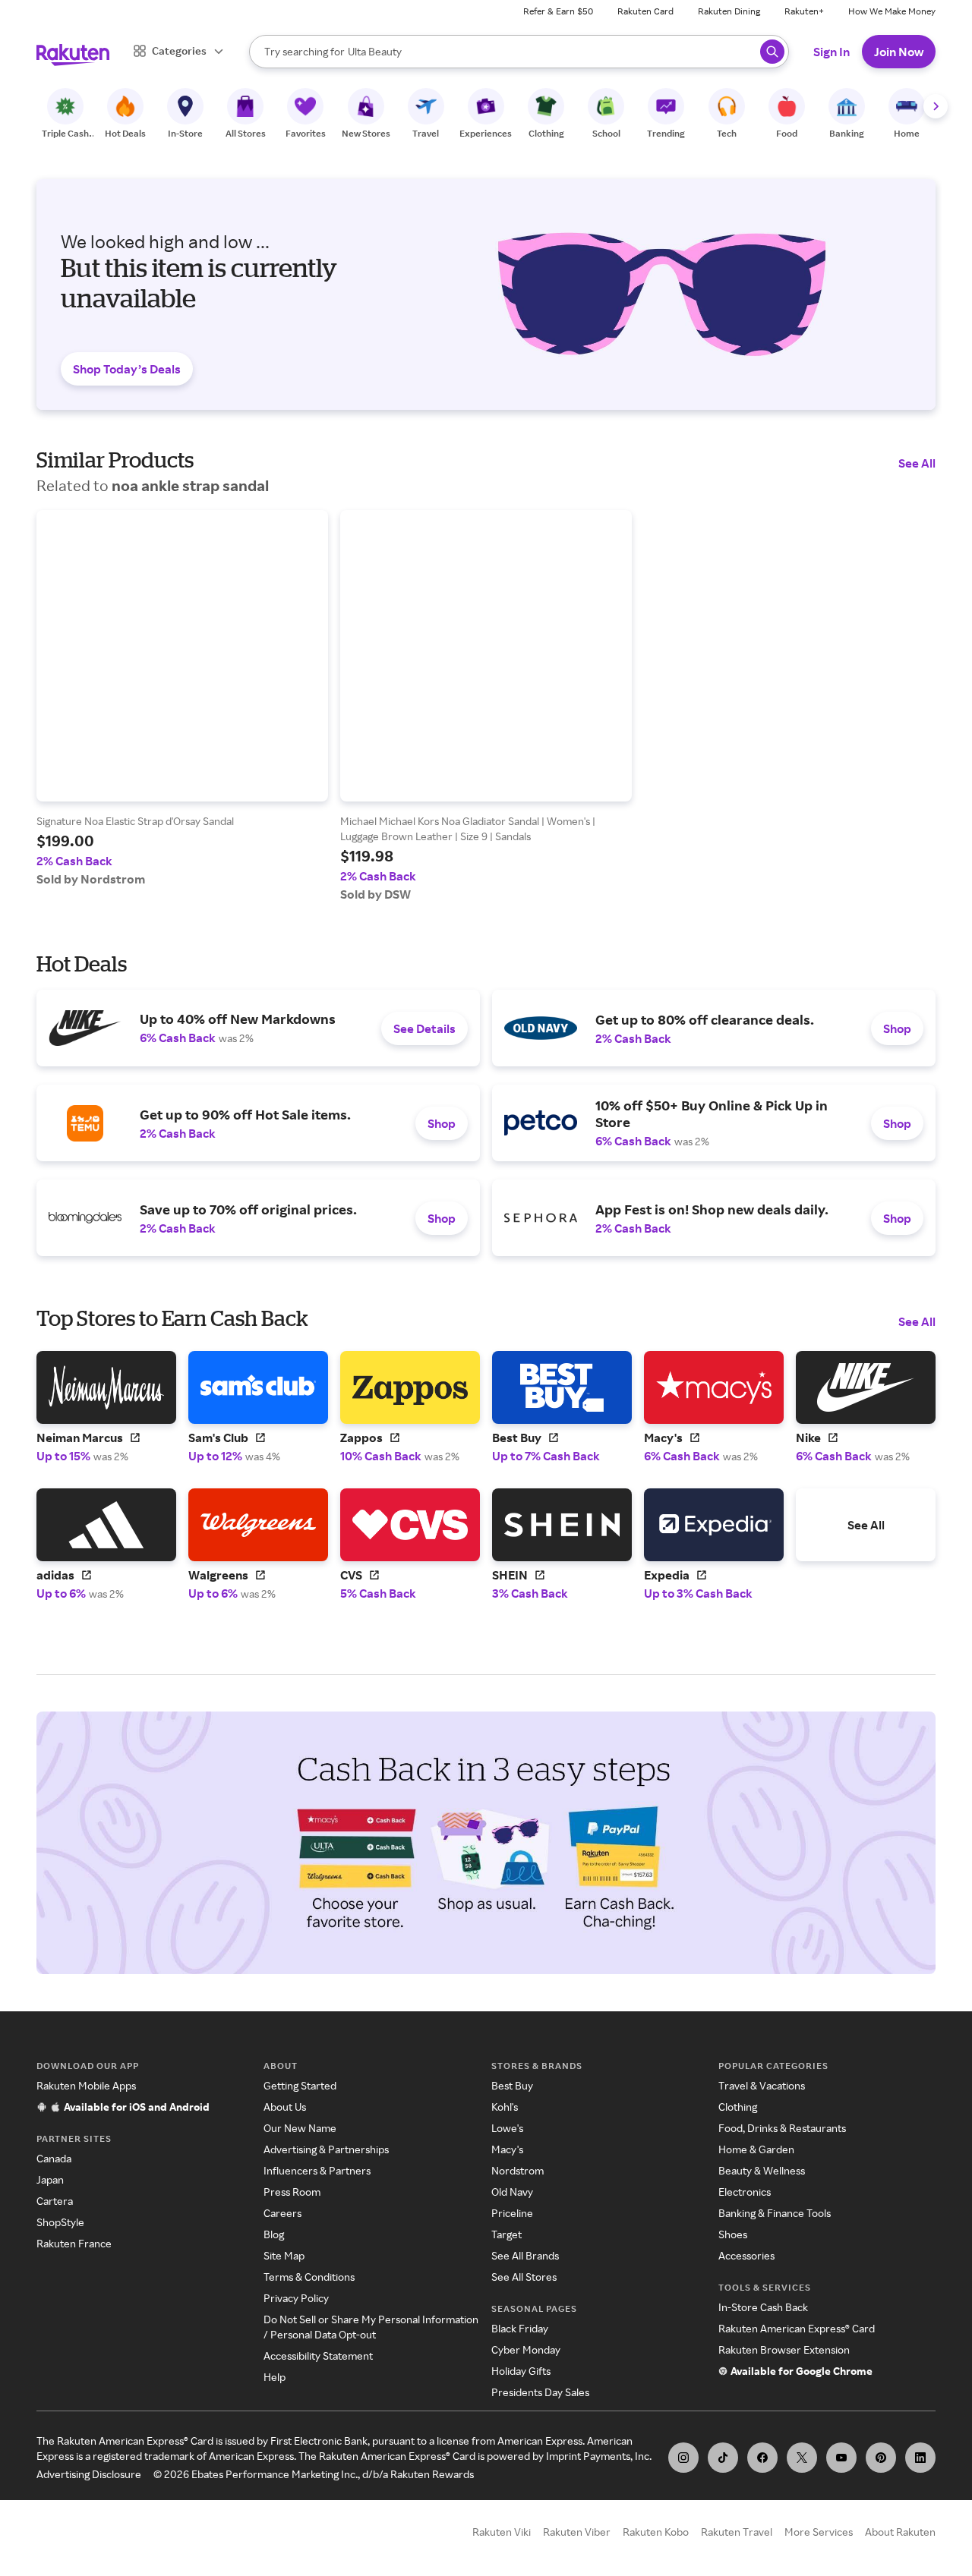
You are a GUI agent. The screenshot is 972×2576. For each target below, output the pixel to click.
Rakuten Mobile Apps (86, 2085)
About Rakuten (900, 2532)
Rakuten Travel (737, 2532)
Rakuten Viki (502, 2532)
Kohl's (505, 2107)
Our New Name (300, 2128)
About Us (285, 2107)
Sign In (832, 52)
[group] (182, 698)
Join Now (899, 52)
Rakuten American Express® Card (797, 2328)
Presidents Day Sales (540, 2392)
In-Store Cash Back (763, 2307)
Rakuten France (74, 2243)
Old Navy (512, 2192)
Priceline (512, 2213)
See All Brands (525, 2255)
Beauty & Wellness (762, 2170)
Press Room (292, 2192)
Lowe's (507, 2128)
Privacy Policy (296, 2298)
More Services (819, 2532)
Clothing (738, 2107)
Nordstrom (518, 2170)
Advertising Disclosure (89, 2474)
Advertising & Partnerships (326, 2149)
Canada (54, 2158)
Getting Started (300, 2085)
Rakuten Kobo (656, 2532)
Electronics (745, 2192)
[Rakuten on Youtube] (841, 2458)
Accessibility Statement (318, 2356)
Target (507, 2234)
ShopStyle (60, 2222)
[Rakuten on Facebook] (762, 2458)
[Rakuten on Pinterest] (881, 2458)
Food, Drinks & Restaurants (782, 2128)
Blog (274, 2234)
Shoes (733, 2234)
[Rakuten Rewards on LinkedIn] (920, 2458)
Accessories (746, 2255)
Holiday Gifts (521, 2371)
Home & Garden (756, 2149)
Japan (50, 2179)
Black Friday (520, 2328)
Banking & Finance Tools (775, 2213)
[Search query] (772, 52)
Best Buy (512, 2085)
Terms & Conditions (309, 2277)
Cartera (55, 2201)
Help (275, 2377)
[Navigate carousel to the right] (936, 106)
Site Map (284, 2255)
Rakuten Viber (577, 2532)
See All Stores (524, 2277)
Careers (282, 2213)
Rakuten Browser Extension (784, 2349)
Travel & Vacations (762, 2085)
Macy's (507, 2149)
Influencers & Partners (317, 2170)
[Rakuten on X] (802, 2458)
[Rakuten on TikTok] (723, 2458)
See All (917, 463)
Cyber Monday (526, 2349)
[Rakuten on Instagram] (683, 2458)
